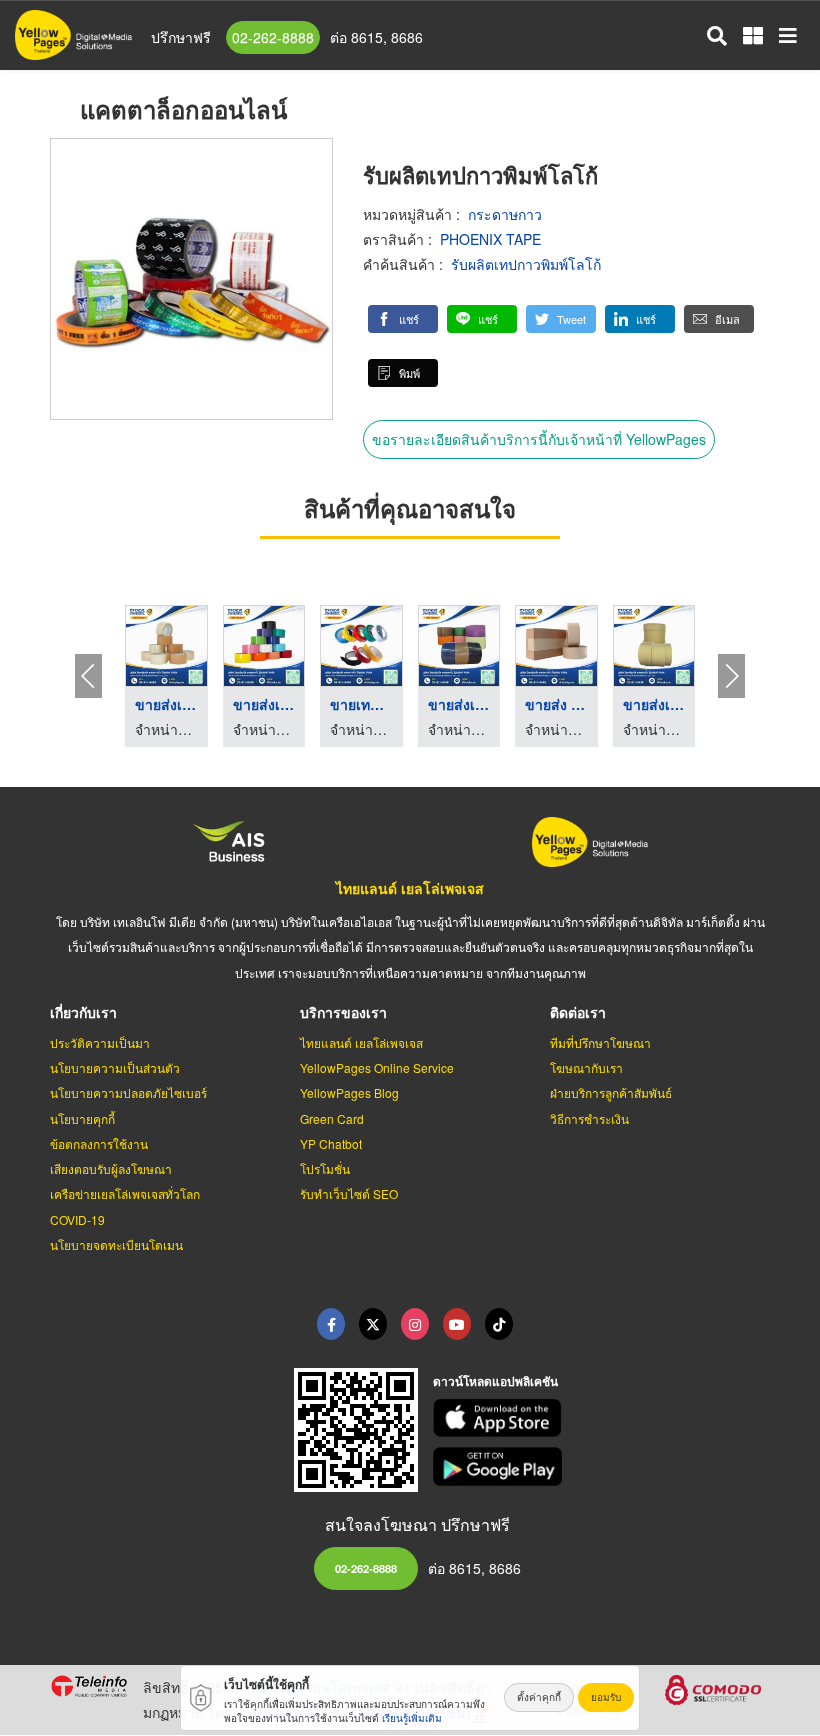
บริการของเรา (343, 1012)
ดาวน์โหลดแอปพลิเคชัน (495, 1381)
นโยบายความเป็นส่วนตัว (115, 1067)
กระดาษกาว (505, 214)
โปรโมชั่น (325, 1168)
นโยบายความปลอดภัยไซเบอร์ (128, 1092)
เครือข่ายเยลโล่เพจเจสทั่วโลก (125, 1193)
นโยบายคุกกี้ (82, 1118)
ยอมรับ (606, 1697)
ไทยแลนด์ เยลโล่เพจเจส (410, 888)
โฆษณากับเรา (586, 1067)
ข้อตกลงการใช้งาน (99, 1143)
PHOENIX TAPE (490, 239)
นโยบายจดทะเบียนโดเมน (116, 1244)
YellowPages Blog (349, 1092)
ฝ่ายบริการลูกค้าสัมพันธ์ (611, 1092)
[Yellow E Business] (331, 1324)
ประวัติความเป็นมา (100, 1042)
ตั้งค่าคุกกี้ (539, 1697)
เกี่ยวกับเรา (83, 1012)
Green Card (332, 1118)
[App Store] (602, 1418)
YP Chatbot (331, 1143)
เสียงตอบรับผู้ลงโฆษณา (111, 1168)
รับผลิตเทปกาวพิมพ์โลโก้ (526, 264)
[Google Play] (602, 1466)
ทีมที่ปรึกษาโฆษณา (600, 1042)
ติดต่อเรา (578, 1012)
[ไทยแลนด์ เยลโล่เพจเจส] (373, 1324)
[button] (403, 319)
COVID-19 (77, 1219)
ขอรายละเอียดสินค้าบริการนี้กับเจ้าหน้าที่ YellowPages (539, 439)
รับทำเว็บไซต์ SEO (349, 1193)
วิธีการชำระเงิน (589, 1118)
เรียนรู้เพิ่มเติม (412, 1718)
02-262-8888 (273, 37)
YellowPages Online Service (377, 1067)
